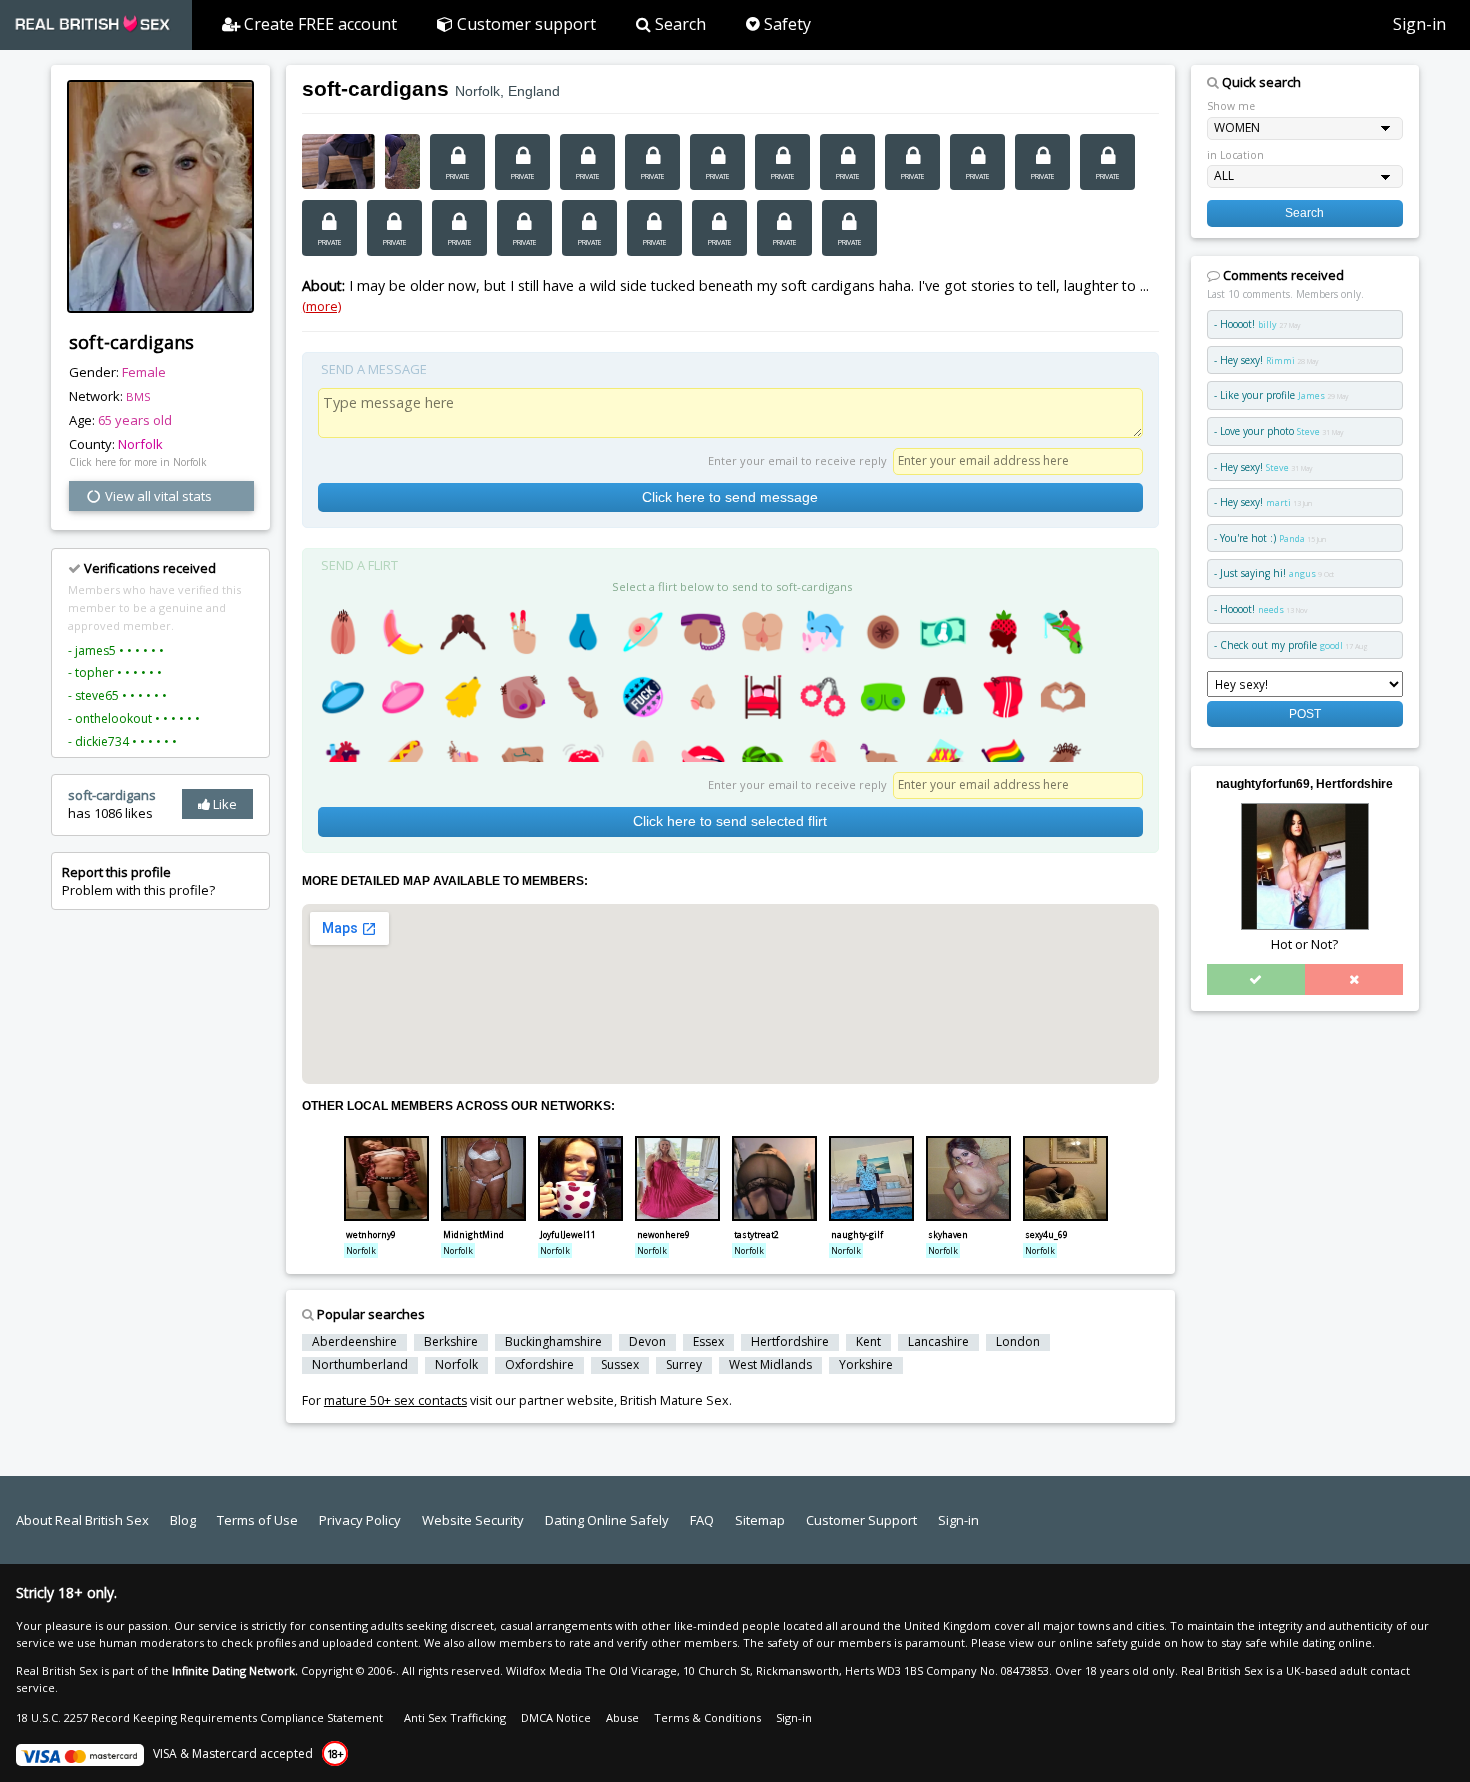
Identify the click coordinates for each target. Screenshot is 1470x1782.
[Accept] (1256, 979)
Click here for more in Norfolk (138, 462)
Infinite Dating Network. (235, 1670)
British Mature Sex (674, 1400)
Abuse (622, 1717)
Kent (868, 1342)
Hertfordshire (790, 1342)
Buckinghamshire (553, 1342)
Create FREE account (318, 24)
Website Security (473, 1520)
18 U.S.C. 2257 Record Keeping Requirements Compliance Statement (199, 1717)
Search (678, 24)
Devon (647, 1342)
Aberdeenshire (354, 1342)
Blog (183, 1520)
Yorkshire (866, 1365)
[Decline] (1354, 979)
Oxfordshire (539, 1365)
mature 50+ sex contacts (395, 1400)
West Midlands (770, 1365)
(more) (321, 306)
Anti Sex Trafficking (455, 1717)
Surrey (684, 1365)
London (1018, 1342)
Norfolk (140, 444)
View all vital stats (157, 496)
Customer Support (861, 1520)
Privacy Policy (360, 1520)
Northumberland (360, 1365)
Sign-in (1419, 24)
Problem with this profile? (138, 881)
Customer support (524, 24)
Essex (708, 1342)
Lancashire (938, 1342)
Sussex (620, 1365)
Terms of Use (257, 1520)
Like (223, 804)
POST (1305, 713)
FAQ (702, 1520)
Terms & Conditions (707, 1717)
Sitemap (760, 1520)
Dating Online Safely (607, 1520)
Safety (785, 24)
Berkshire (451, 1342)
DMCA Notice (556, 1717)
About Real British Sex (82, 1520)
